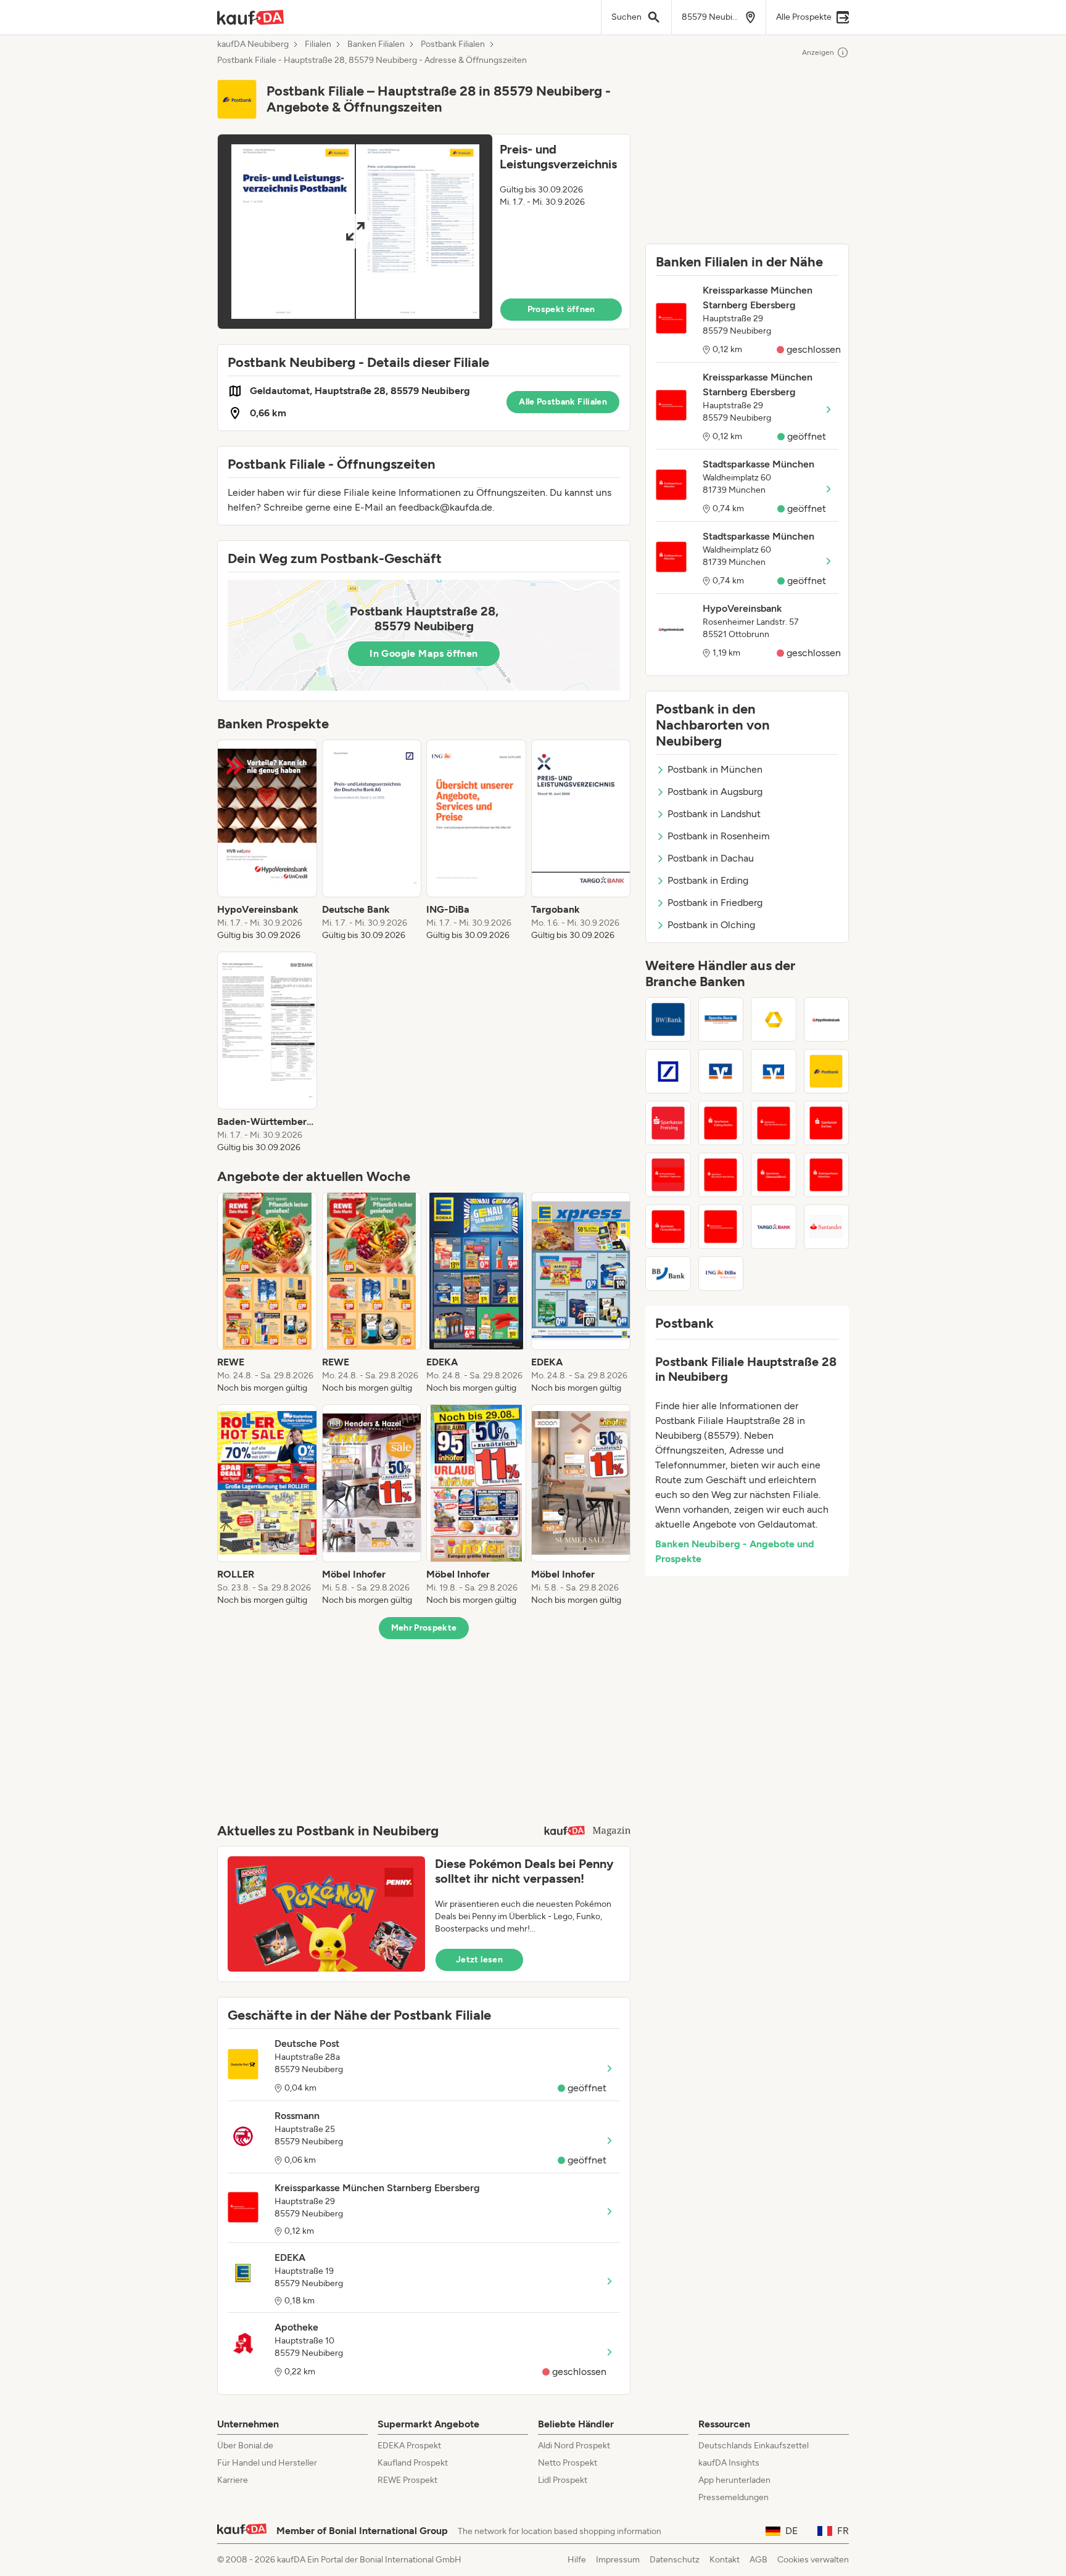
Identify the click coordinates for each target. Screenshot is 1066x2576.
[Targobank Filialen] (774, 1227)
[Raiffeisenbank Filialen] (721, 1071)
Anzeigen (818, 52)
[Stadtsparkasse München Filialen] (827, 1175)
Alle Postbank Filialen (563, 402)
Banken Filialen (376, 44)
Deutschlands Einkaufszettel (754, 2446)
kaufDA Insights (729, 2463)
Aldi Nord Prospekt (574, 2446)
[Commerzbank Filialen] (774, 1019)
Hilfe (577, 2560)
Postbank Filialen (453, 44)
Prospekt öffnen (561, 309)
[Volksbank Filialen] (774, 1071)
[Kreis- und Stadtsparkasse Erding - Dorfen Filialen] (721, 1123)
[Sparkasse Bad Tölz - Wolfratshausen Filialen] (774, 1123)
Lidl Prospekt (563, 2480)
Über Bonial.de (245, 2446)
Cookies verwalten (813, 2560)
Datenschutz (675, 2560)
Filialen (318, 44)
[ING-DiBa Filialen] (721, 1274)
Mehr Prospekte (424, 1628)
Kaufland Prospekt (413, 2463)
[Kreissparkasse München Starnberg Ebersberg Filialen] (721, 1227)
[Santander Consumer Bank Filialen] (827, 1227)
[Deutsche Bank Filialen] (668, 1071)
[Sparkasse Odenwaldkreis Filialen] (774, 1175)
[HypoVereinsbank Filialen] (827, 1019)
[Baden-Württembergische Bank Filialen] (668, 1019)
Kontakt (725, 2560)
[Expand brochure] (355, 232)
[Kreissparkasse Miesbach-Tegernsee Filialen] (668, 1175)
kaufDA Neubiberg (253, 44)
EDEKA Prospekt (409, 2446)
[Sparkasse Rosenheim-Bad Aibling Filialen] (721, 1175)
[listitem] (267, 841)
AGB (758, 2560)
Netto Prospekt (568, 2463)
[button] (424, 232)
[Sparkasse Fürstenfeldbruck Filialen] (668, 1227)
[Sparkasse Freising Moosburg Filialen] (668, 1123)
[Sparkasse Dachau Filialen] (827, 1123)
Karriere (233, 2480)
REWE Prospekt (407, 2480)
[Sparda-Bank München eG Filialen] (721, 1019)
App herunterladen (734, 2480)
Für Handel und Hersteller (267, 2463)
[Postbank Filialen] (827, 1071)
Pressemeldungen (733, 2497)
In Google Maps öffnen (424, 653)
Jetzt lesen (479, 1960)
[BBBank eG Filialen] (668, 1274)
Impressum (618, 2560)
